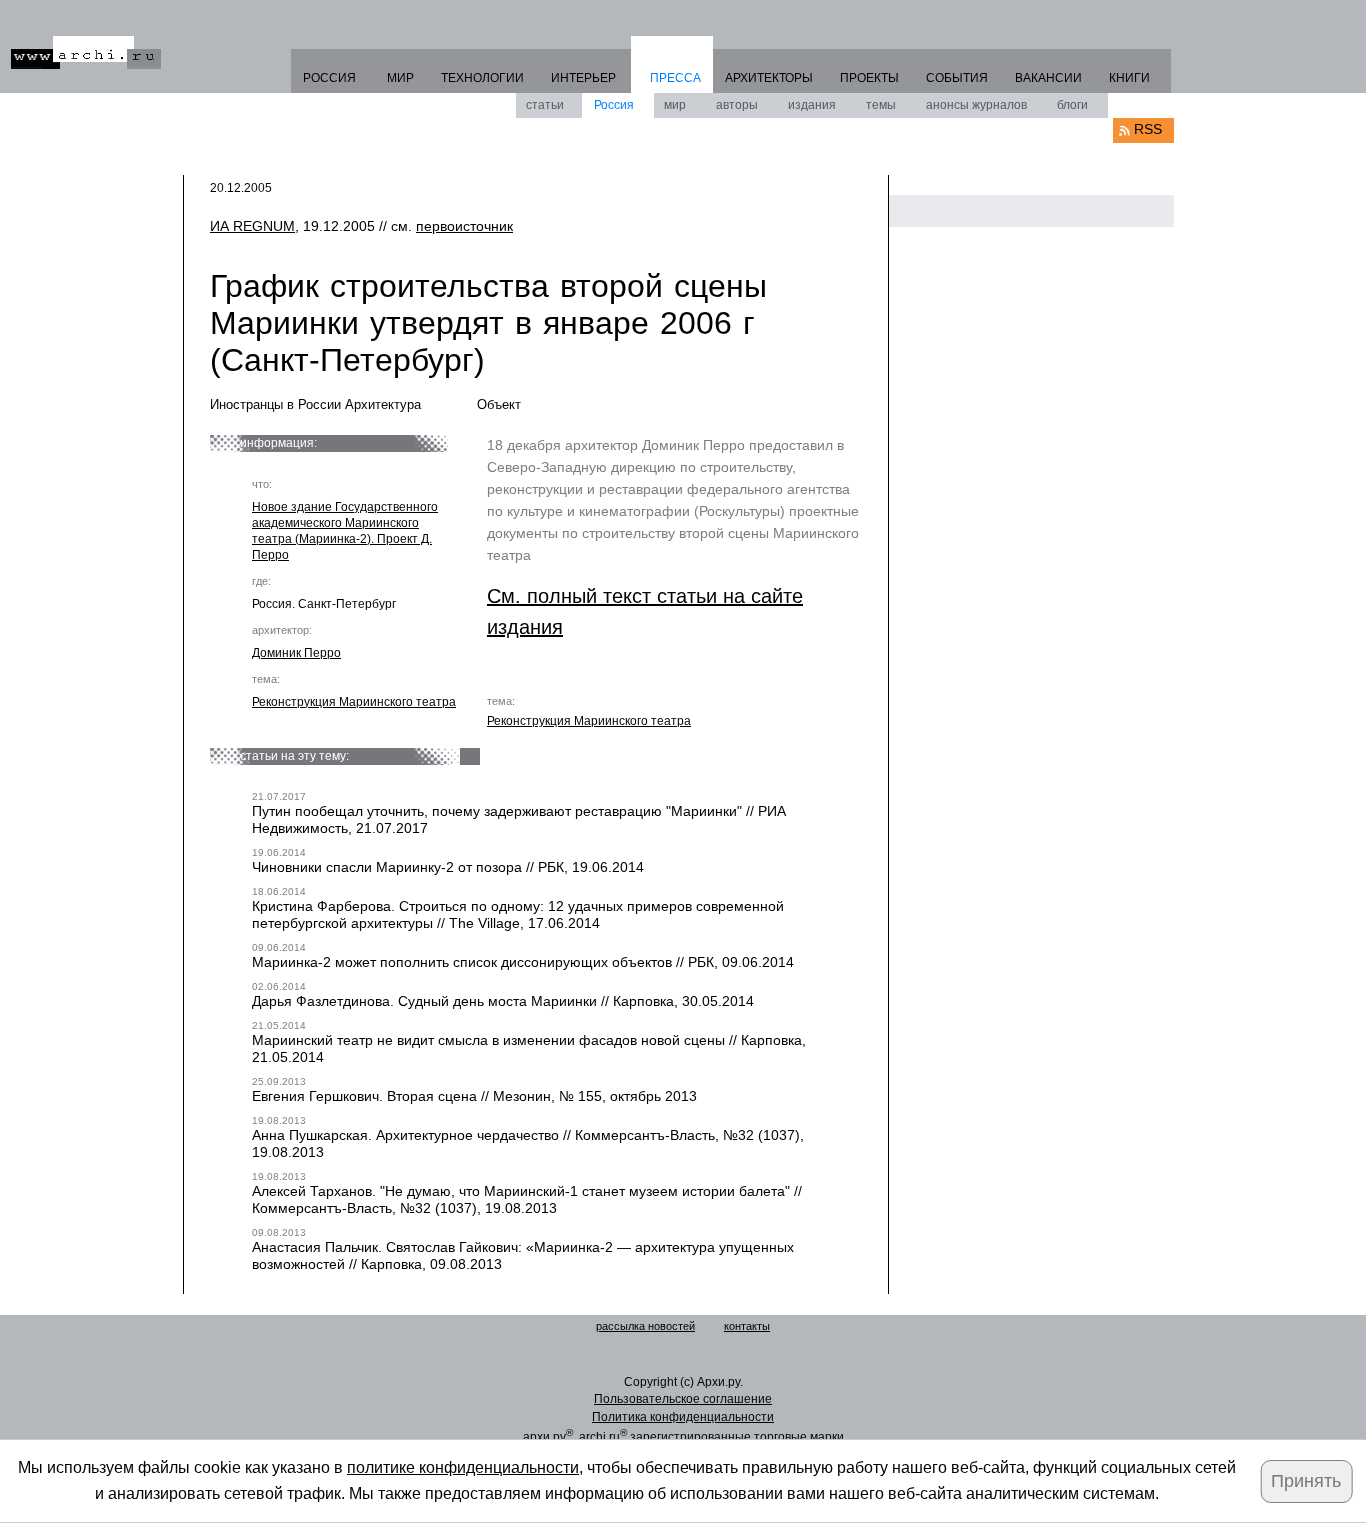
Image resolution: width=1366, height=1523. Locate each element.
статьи (545, 105)
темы (881, 105)
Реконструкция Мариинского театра (354, 702)
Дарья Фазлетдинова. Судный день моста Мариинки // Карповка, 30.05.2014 (503, 1001)
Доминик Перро (296, 653)
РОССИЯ (329, 78)
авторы (737, 105)
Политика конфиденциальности (683, 1417)
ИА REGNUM (252, 226)
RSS (1148, 129)
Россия (614, 105)
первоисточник (464, 226)
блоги (1072, 105)
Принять (1306, 1481)
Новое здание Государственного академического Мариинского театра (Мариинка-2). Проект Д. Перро (345, 531)
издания (812, 105)
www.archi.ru (86, 52)
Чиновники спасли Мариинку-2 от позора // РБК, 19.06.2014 (448, 867)
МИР (400, 78)
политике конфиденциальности (463, 1467)
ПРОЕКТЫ (869, 78)
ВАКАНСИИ (1048, 78)
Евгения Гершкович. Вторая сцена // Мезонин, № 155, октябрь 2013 (474, 1096)
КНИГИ (1129, 78)
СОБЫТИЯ (957, 78)
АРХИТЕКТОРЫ (769, 78)
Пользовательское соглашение (683, 1399)
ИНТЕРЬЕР (583, 78)
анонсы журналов (976, 105)
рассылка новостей (645, 1326)
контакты (747, 1326)
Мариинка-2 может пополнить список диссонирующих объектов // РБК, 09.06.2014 (523, 962)
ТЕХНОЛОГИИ (482, 78)
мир (675, 105)
